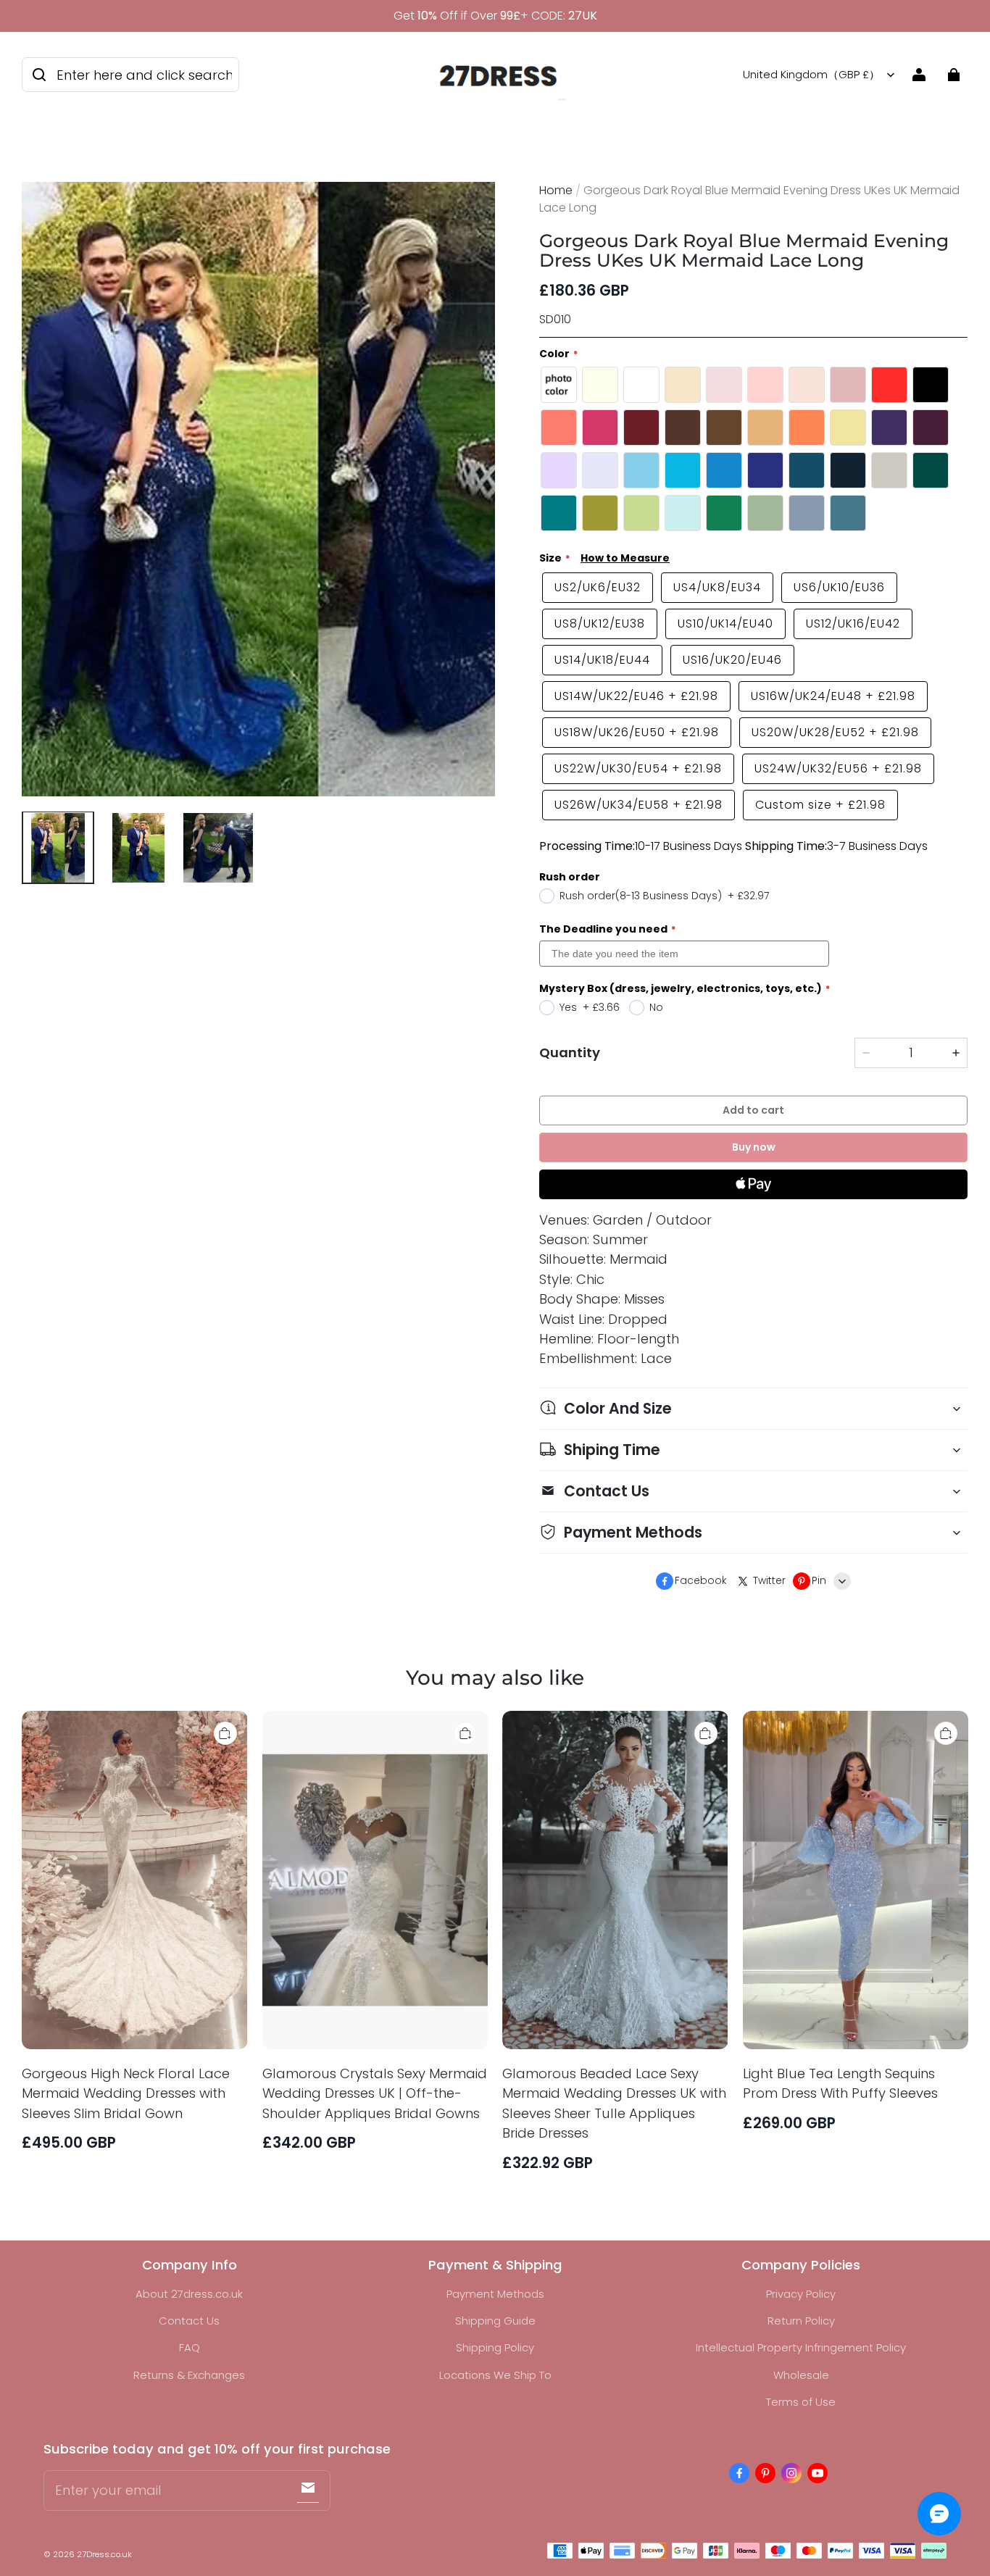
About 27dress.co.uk (189, 2294)
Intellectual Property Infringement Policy (801, 2347)
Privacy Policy (801, 2294)
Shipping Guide (495, 2321)
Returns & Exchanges (189, 2375)
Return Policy (801, 2321)
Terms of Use (801, 2402)
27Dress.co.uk (104, 2554)
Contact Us (189, 2321)
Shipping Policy (495, 2347)
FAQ (190, 2347)
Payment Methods (495, 2294)
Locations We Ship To (495, 2375)
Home (556, 190)
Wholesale (801, 2375)
